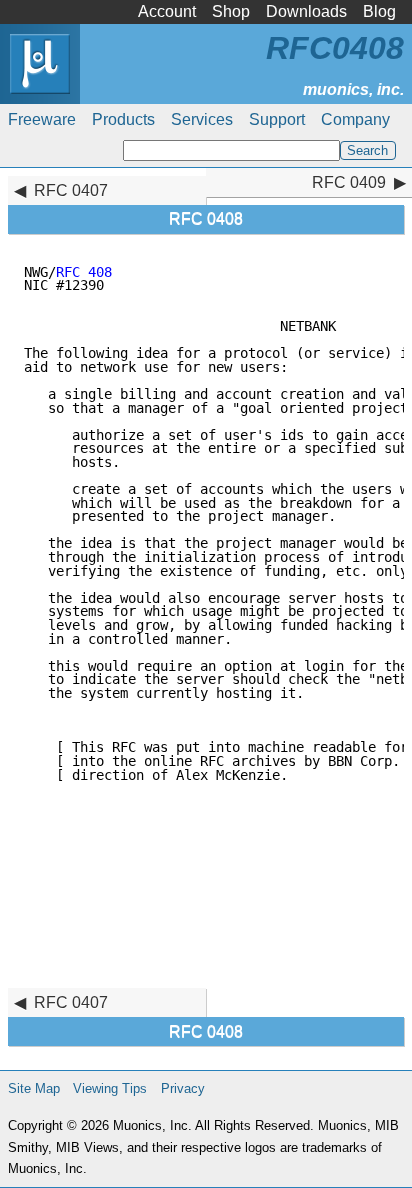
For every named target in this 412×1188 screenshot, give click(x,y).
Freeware (42, 119)
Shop (231, 11)
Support (277, 119)
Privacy (183, 1088)
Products (123, 119)
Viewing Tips (110, 1088)
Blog (379, 11)
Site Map (34, 1088)
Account (167, 11)
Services (202, 119)
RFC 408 (84, 272)
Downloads (306, 11)
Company (355, 119)
